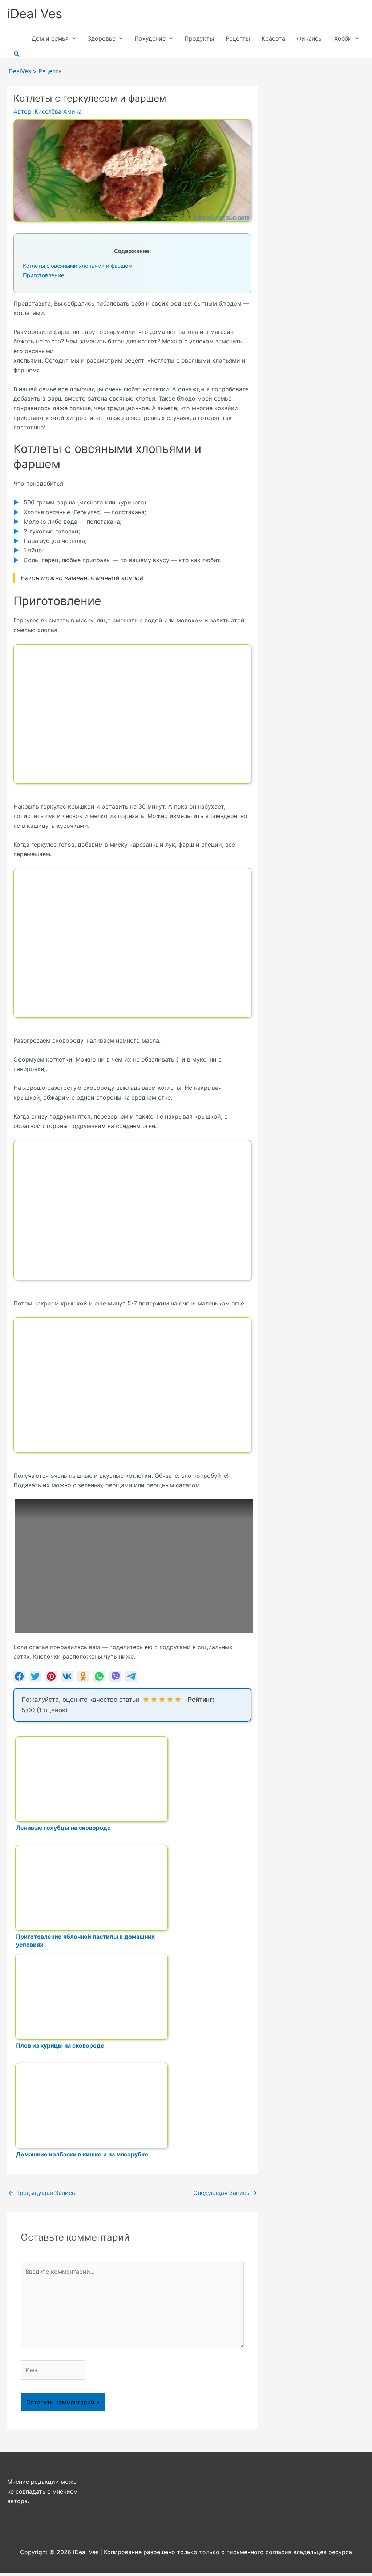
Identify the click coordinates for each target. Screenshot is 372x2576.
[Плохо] (154, 1700)
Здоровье (102, 38)
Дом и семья (50, 38)
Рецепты (238, 38)
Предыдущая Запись (42, 2193)
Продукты (199, 38)
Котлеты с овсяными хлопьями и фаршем (78, 266)
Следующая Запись (225, 2193)
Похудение (150, 38)
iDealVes (19, 71)
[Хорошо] (170, 1700)
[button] (17, 54)
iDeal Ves (35, 13)
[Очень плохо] (146, 1700)
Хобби (343, 38)
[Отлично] (178, 1700)
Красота (273, 38)
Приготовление (44, 275)
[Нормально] (162, 1700)
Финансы (310, 38)
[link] (19, 1676)
